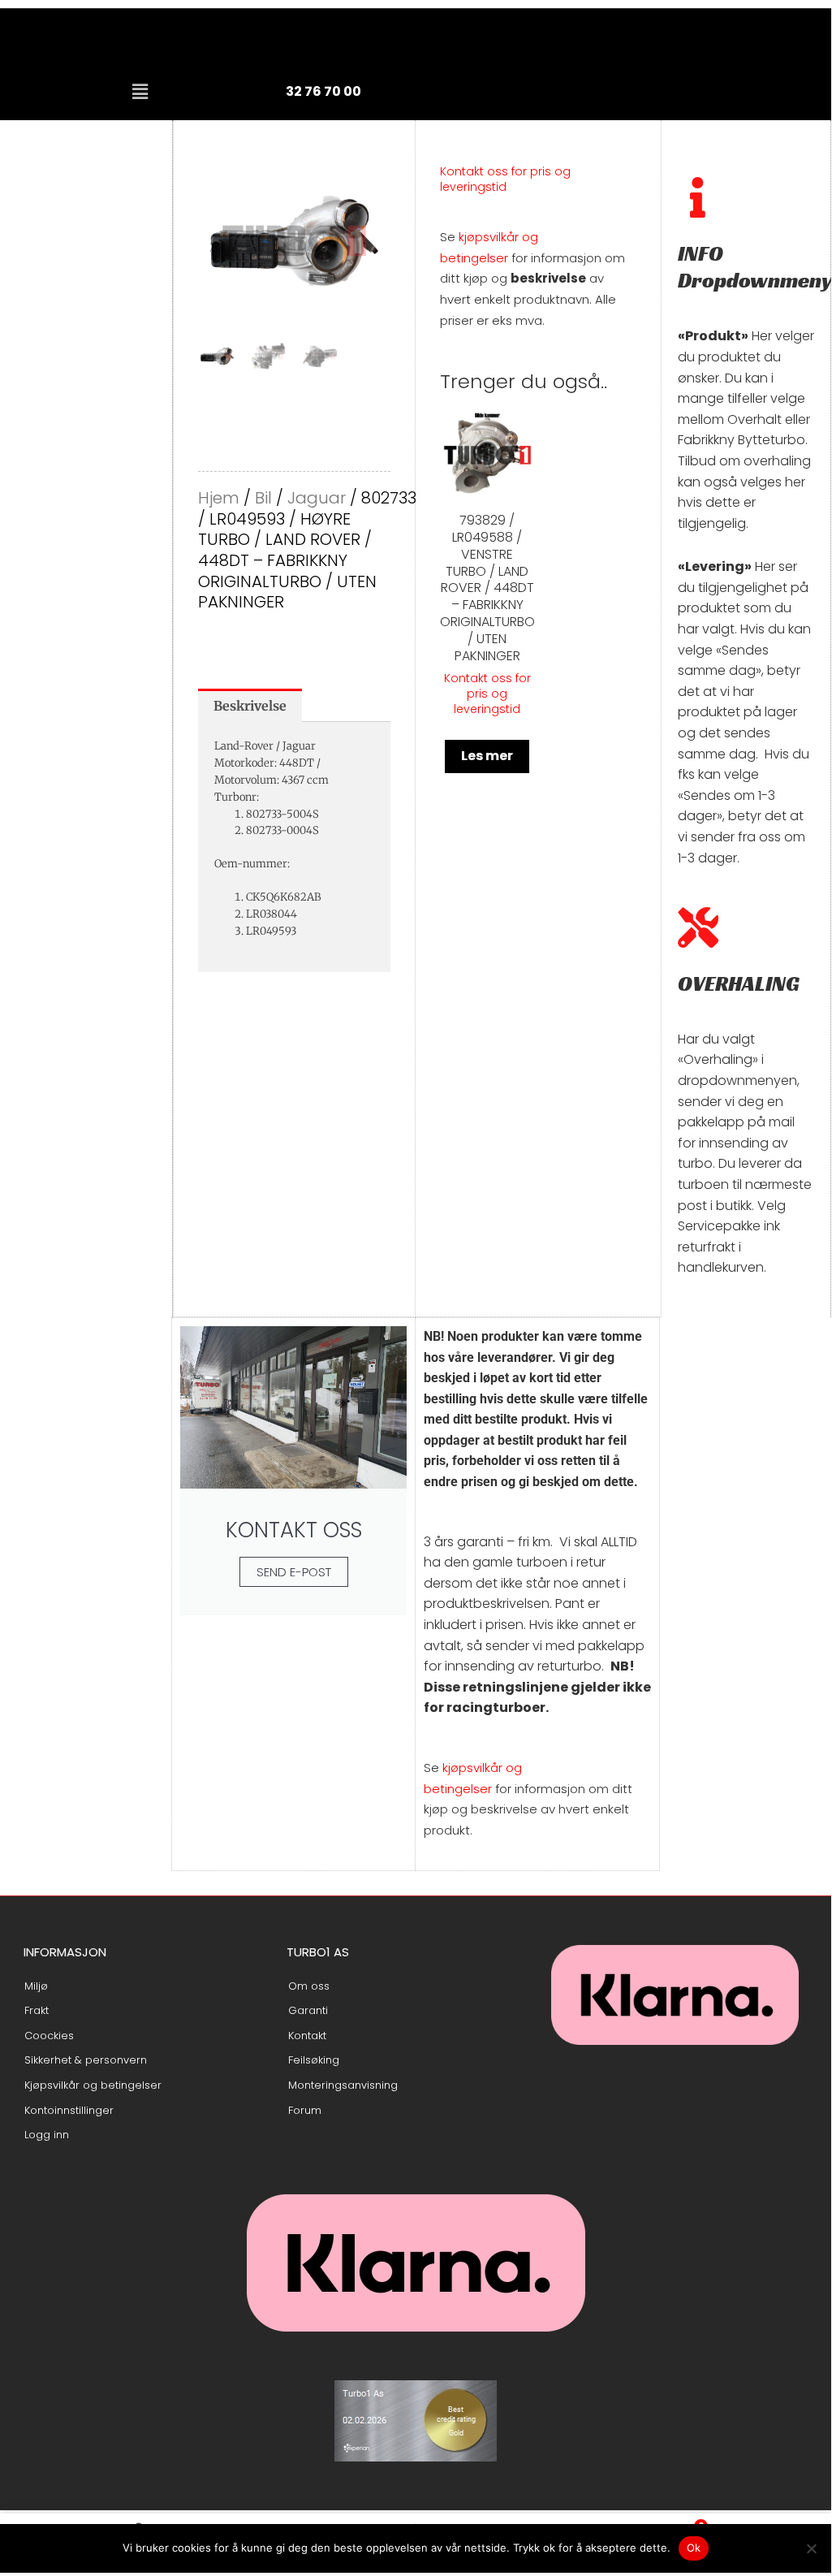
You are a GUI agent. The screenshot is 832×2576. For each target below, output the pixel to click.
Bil (263, 498)
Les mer (487, 756)
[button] (140, 92)
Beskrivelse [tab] (250, 706)
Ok (694, 2548)
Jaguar (317, 498)
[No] (811, 2548)
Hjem (219, 498)
